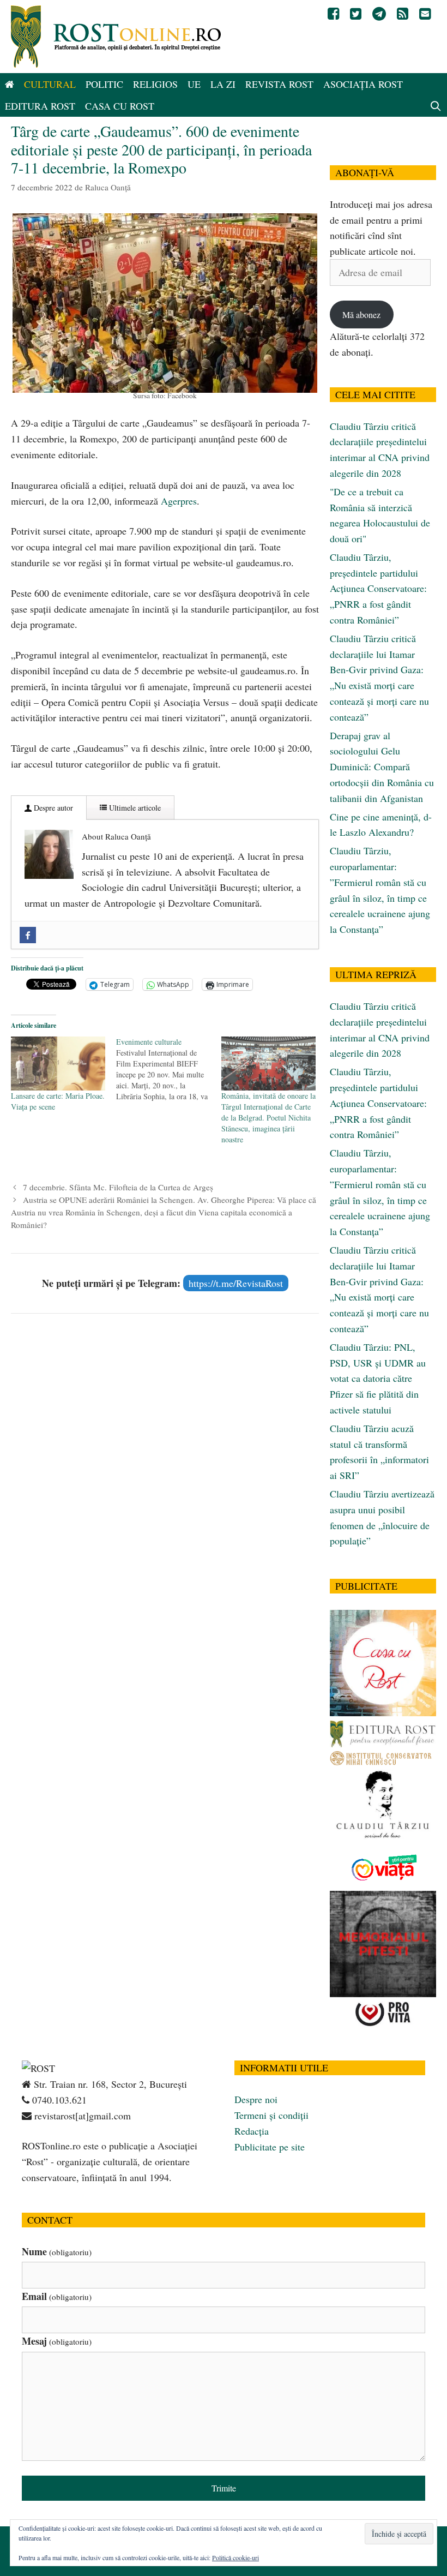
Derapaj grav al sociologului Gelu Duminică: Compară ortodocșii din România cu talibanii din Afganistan (382, 767)
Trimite (224, 2488)
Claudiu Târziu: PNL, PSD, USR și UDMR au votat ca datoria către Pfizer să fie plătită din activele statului (378, 1378)
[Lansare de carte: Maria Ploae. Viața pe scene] (58, 1064)
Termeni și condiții (271, 2115)
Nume (57, 2251)
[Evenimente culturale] (169, 1069)
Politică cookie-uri (235, 2557)
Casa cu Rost (120, 106)
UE (194, 84)
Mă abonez (361, 314)
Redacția (252, 2131)
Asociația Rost (363, 84)
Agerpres (179, 501)
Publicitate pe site (270, 2147)
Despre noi (256, 2099)
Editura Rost (40, 106)
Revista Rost (279, 84)
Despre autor (52, 808)
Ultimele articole (134, 808)
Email (57, 2296)
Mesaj (57, 2341)
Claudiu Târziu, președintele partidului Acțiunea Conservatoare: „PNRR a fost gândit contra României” (378, 588)
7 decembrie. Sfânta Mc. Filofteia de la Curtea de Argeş (118, 1187)
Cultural (50, 84)
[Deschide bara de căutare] (436, 106)
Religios (155, 84)
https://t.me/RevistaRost (236, 1283)
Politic (104, 84)
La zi (223, 84)
